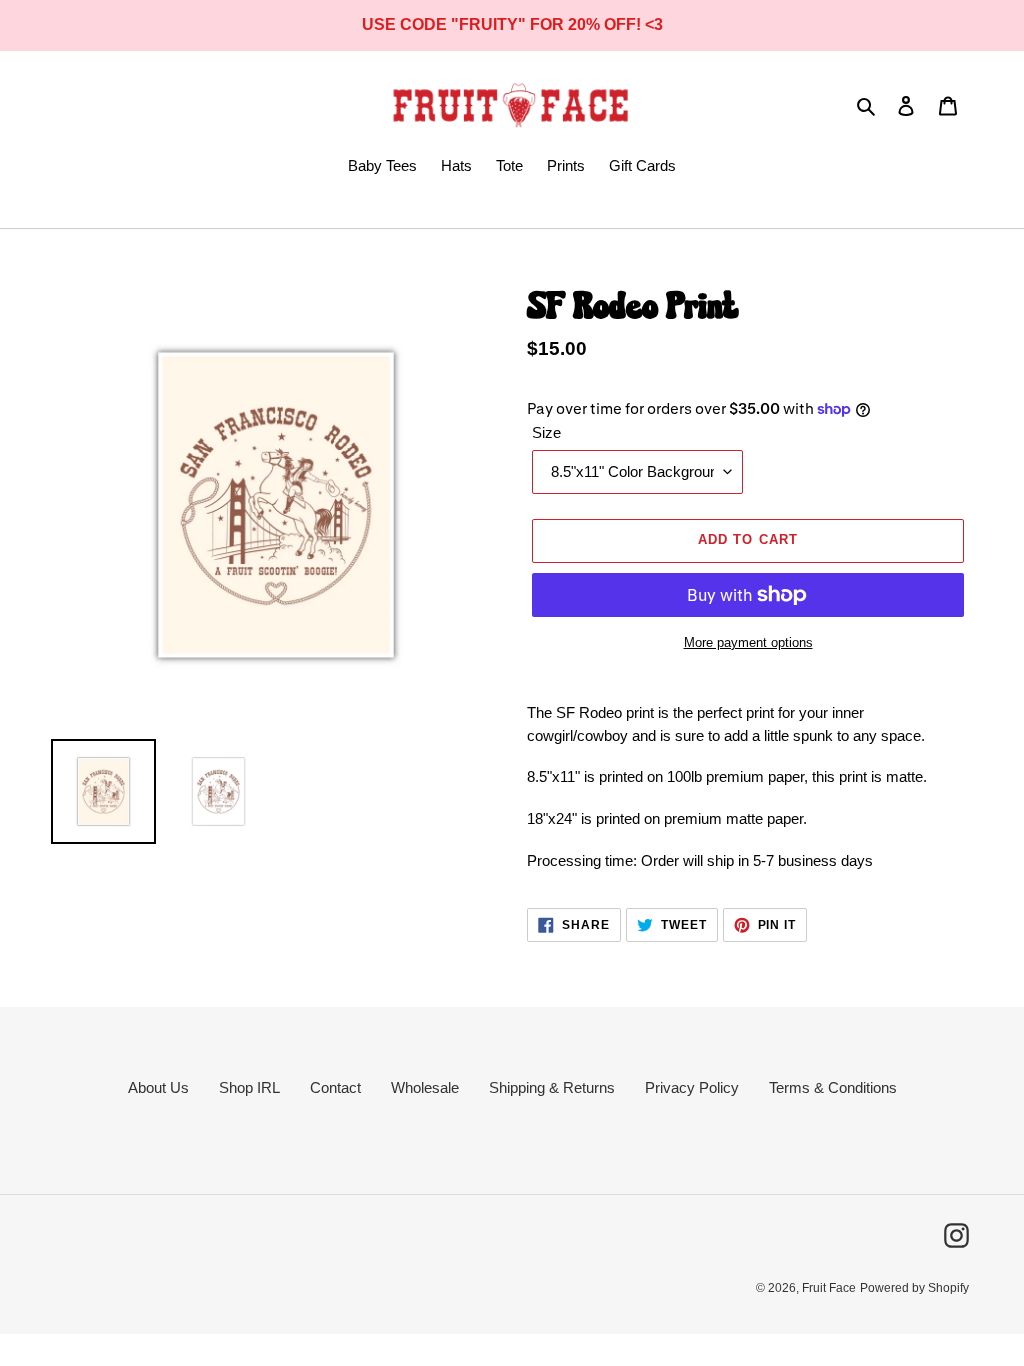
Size (546, 432)
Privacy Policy (692, 1087)
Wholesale (425, 1087)
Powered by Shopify (914, 1288)
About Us (158, 1087)
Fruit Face (829, 1288)
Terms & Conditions (833, 1087)
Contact (335, 1087)
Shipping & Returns (552, 1087)
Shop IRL (249, 1087)
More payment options (748, 642)
